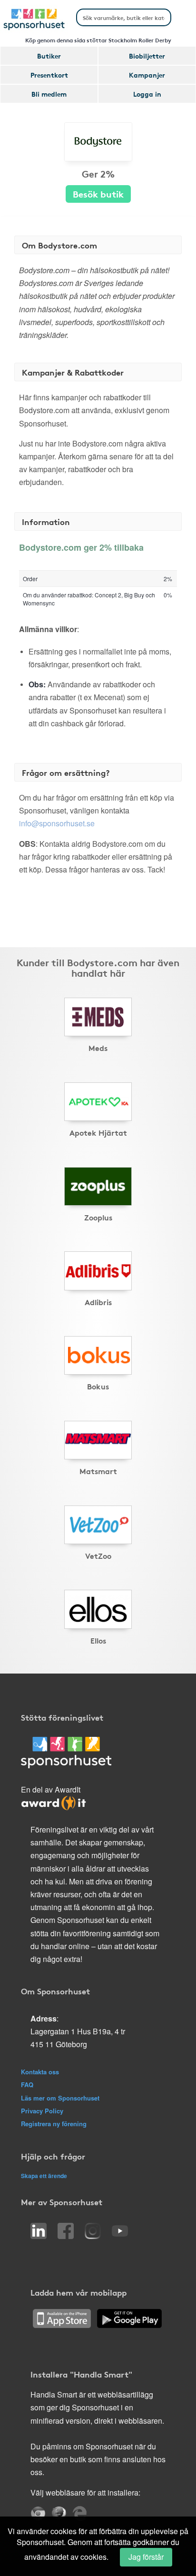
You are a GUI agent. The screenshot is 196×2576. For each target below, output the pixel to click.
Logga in (147, 94)
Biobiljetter (147, 56)
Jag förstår (146, 2557)
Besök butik (98, 193)
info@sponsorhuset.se (57, 823)
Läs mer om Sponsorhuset (60, 2098)
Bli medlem (49, 94)
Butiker (49, 56)
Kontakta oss (40, 2072)
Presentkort (49, 75)
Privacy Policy (42, 2111)
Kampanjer (147, 75)
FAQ (27, 2085)
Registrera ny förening (54, 2124)
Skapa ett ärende (44, 2176)
